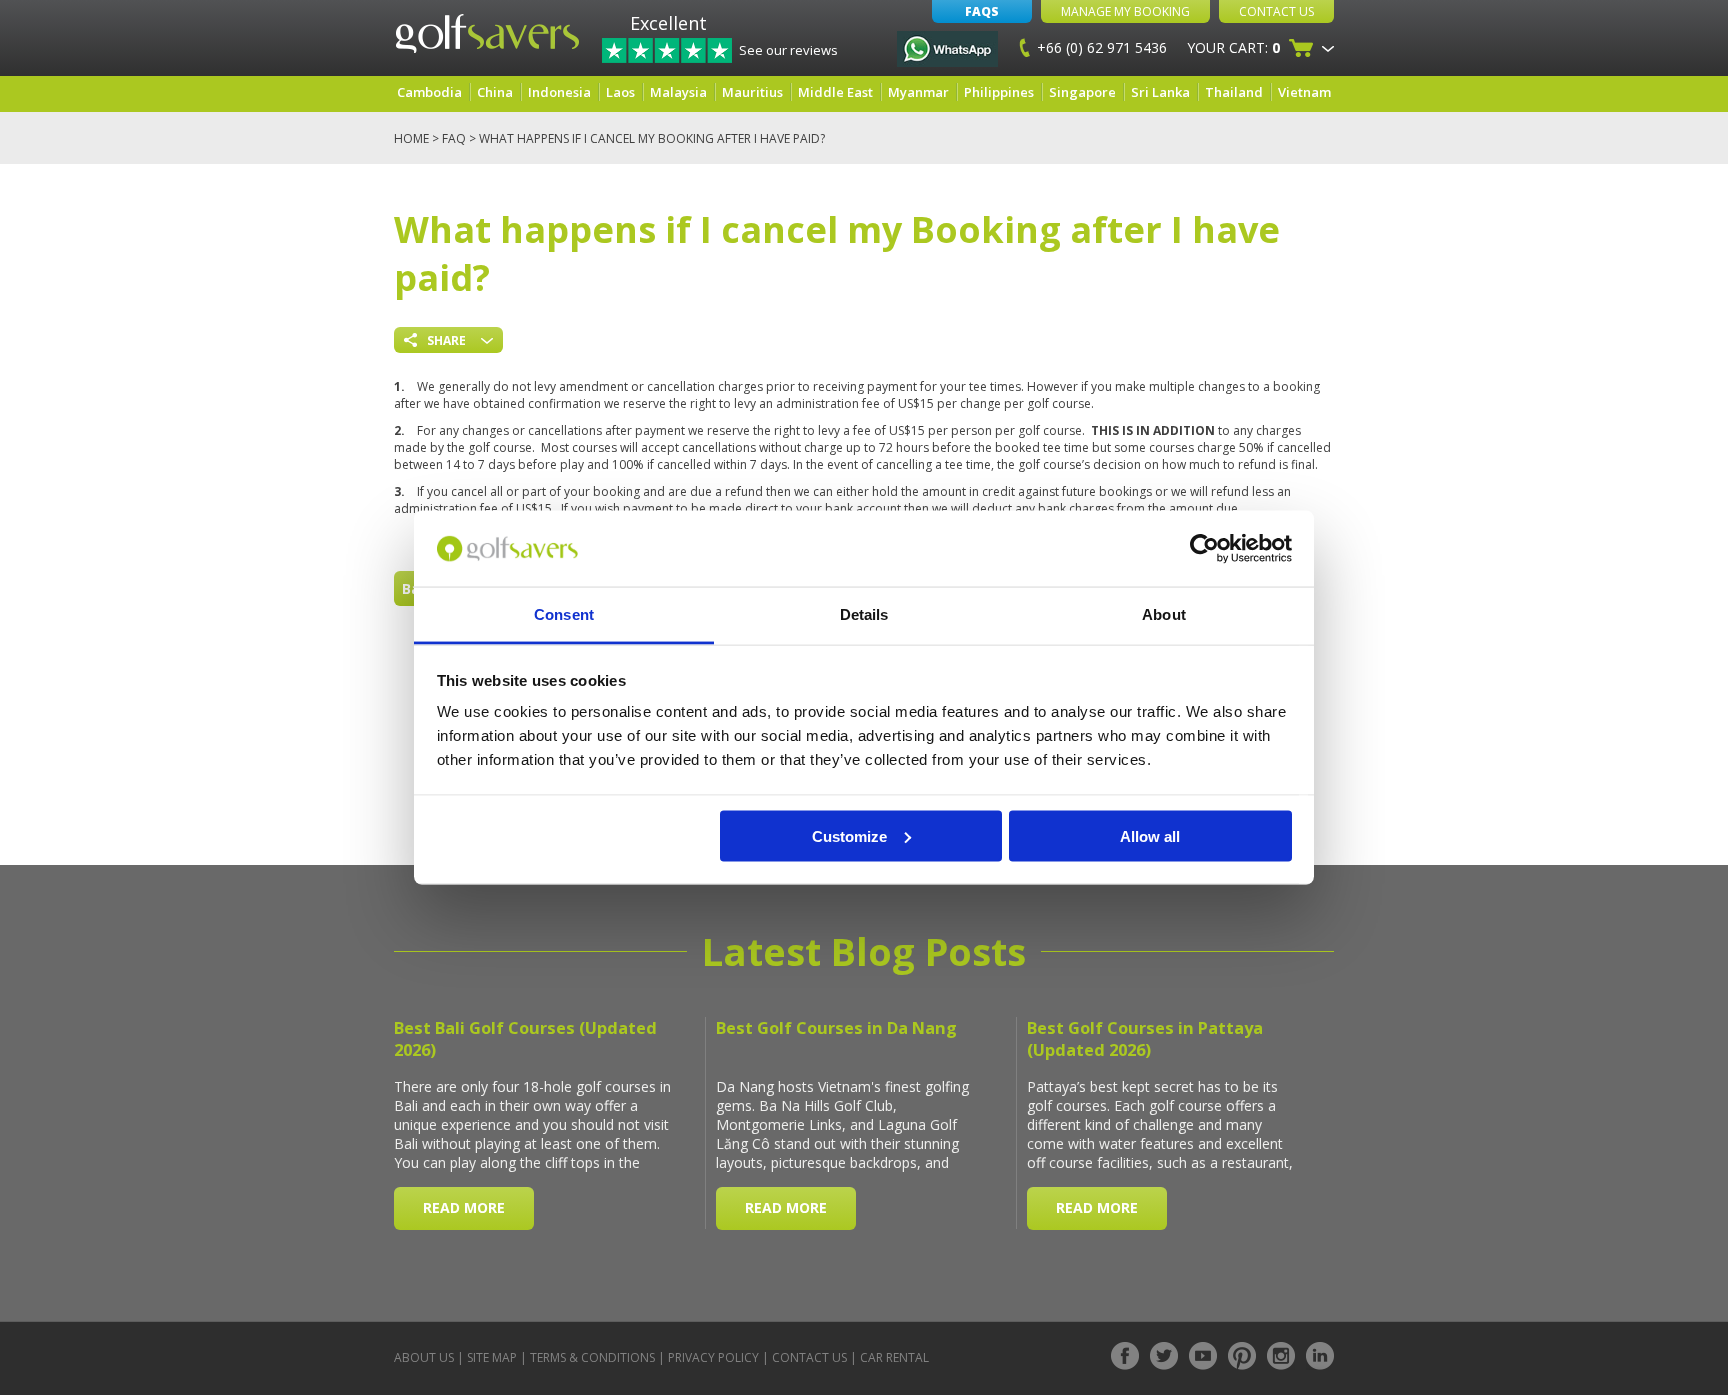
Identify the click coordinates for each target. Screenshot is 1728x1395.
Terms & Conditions (592, 1357)
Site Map (492, 1357)
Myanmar (918, 92)
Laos (620, 92)
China (495, 92)
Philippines (999, 92)
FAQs (982, 11)
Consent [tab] (564, 614)
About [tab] (1164, 614)
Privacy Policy (713, 1357)
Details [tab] (864, 614)
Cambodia (429, 92)
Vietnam (1304, 92)
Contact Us (1276, 11)
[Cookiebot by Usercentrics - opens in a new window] (1204, 549)
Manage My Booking (1125, 11)
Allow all (1150, 835)
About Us (424, 1357)
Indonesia (559, 92)
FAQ (454, 138)
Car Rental (894, 1357)
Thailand (1234, 92)
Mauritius (752, 92)
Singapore (1082, 92)
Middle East (835, 92)
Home (411, 138)
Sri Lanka (1160, 92)
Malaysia (678, 92)
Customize (849, 835)
